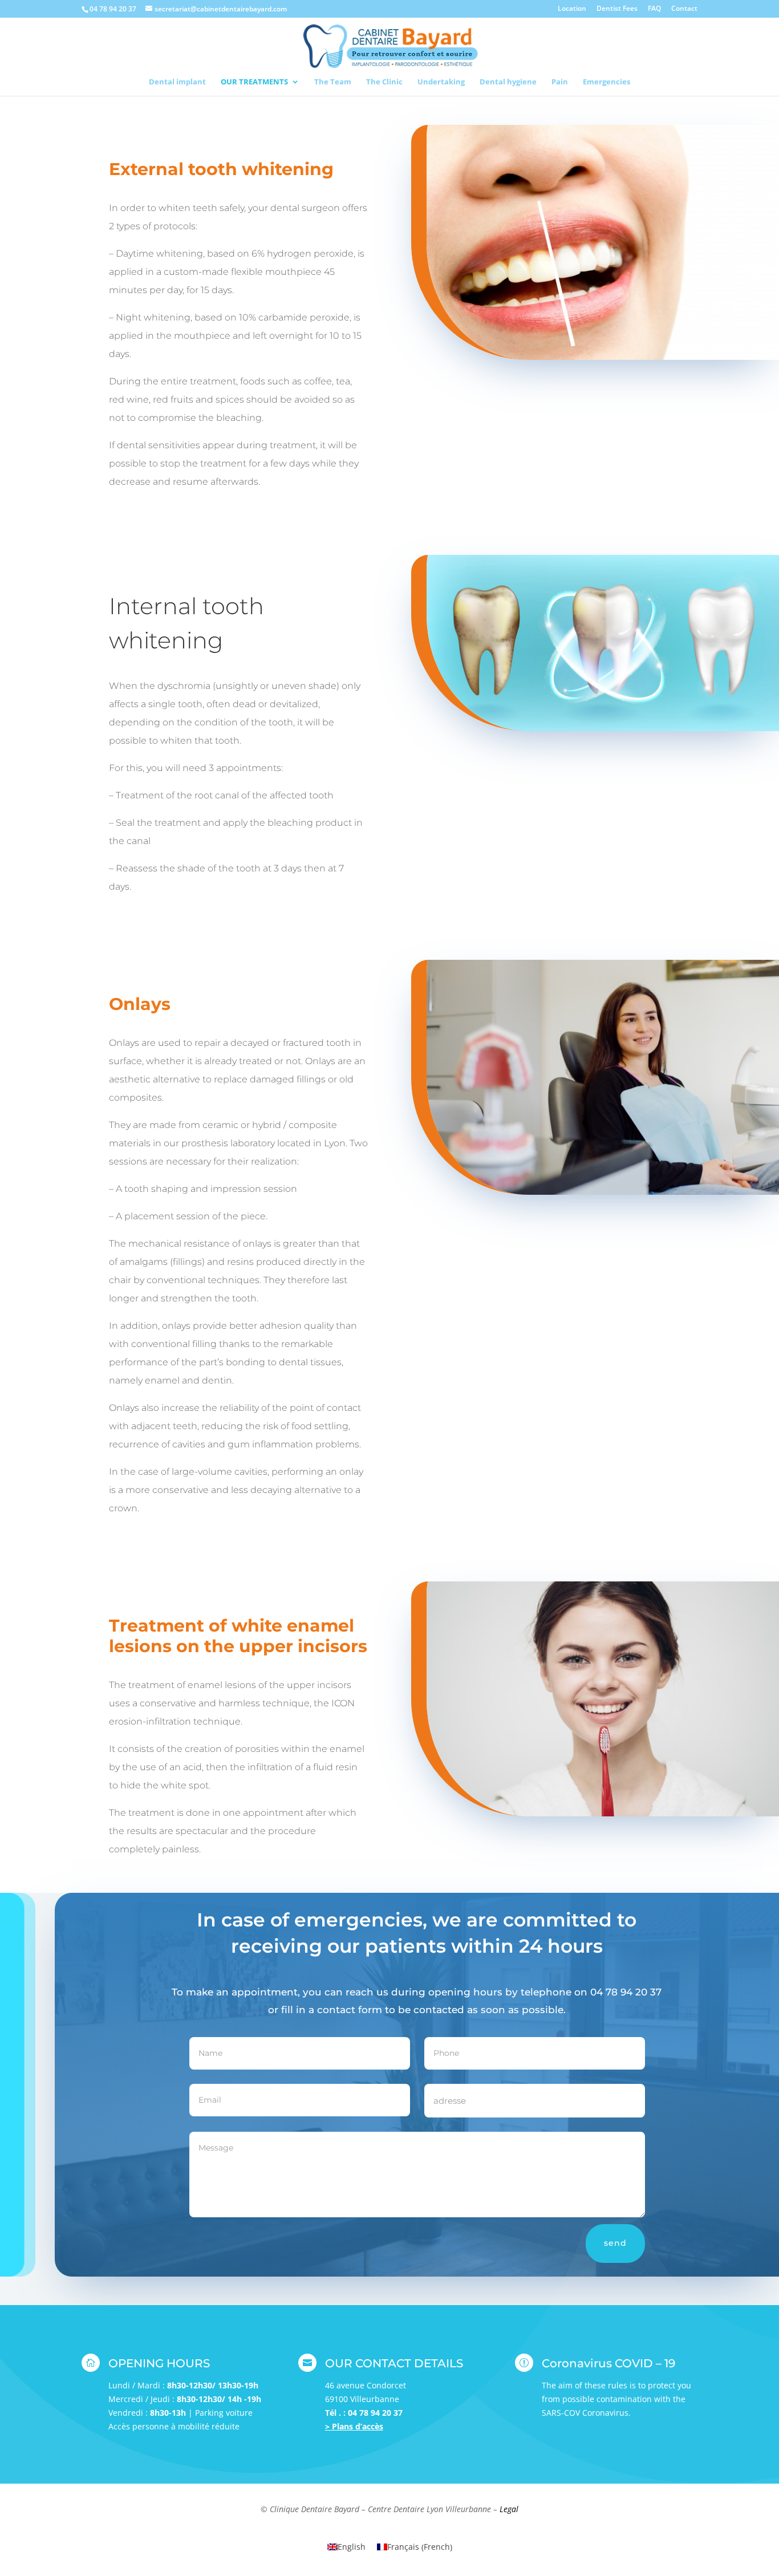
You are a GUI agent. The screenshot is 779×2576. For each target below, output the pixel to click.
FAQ (654, 9)
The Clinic (384, 82)
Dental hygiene (508, 82)
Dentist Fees (617, 9)
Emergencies (606, 82)
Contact (684, 9)
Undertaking (441, 82)
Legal (509, 2509)
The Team (333, 82)
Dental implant (177, 82)
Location (572, 9)
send (615, 2243)
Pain (560, 82)
